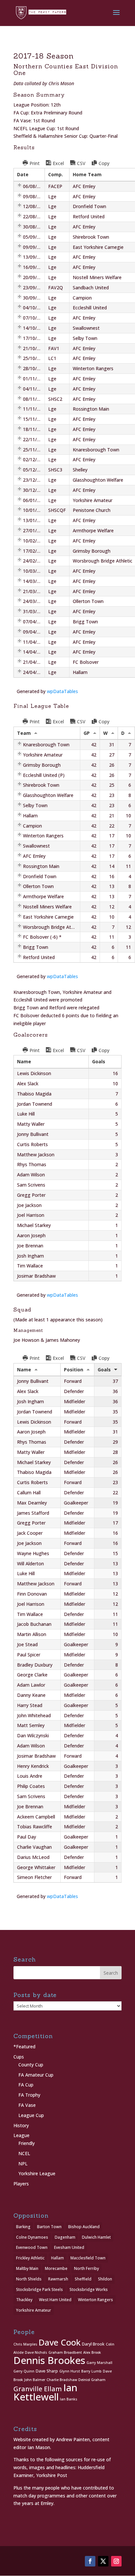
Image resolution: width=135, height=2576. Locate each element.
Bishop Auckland (84, 2227)
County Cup (31, 2065)
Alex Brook (92, 2352)
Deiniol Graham (92, 2380)
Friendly (27, 2143)
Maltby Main (27, 2268)
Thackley (24, 2300)
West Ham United (55, 2300)
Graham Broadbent (65, 2352)
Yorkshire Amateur (34, 2310)
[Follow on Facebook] (90, 2561)
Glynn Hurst (70, 2371)
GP (87, 733)
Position (74, 1370)
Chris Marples (25, 2344)
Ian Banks (69, 2399)
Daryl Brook (93, 2344)
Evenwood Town (32, 2247)
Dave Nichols (36, 2352)
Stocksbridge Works (89, 2289)
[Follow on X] (103, 2561)
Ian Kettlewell (45, 2392)
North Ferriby (87, 2268)
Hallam (58, 2258)
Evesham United (69, 2247)
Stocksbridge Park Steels (39, 2289)
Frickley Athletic (30, 2258)
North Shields (29, 2279)
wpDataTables (62, 691)
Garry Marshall (99, 2363)
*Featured (24, 2046)
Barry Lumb (91, 2371)
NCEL (24, 2153)
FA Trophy (29, 2095)
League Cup (31, 2115)
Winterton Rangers (96, 2300)
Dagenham (65, 2237)
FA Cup (26, 2085)
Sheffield (83, 2279)
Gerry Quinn (24, 2371)
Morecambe (56, 2268)
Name (24, 1370)
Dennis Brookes (49, 2360)
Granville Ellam (38, 2389)
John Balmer (35, 2380)
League (21, 2135)
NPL (23, 2164)
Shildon (105, 2279)
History (21, 2125)
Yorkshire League (37, 2173)
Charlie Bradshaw (62, 2380)
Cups (19, 2057)
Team (24, 733)
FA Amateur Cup (36, 2075)
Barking (23, 2227)
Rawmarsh (58, 2279)
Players (21, 2184)
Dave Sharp (47, 2371)
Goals (104, 1370)
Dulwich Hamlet (96, 2237)
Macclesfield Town (88, 2258)
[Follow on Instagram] (116, 2561)
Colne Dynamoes (32, 2237)
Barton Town (49, 2227)
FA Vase (27, 2105)
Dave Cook (60, 2342)
